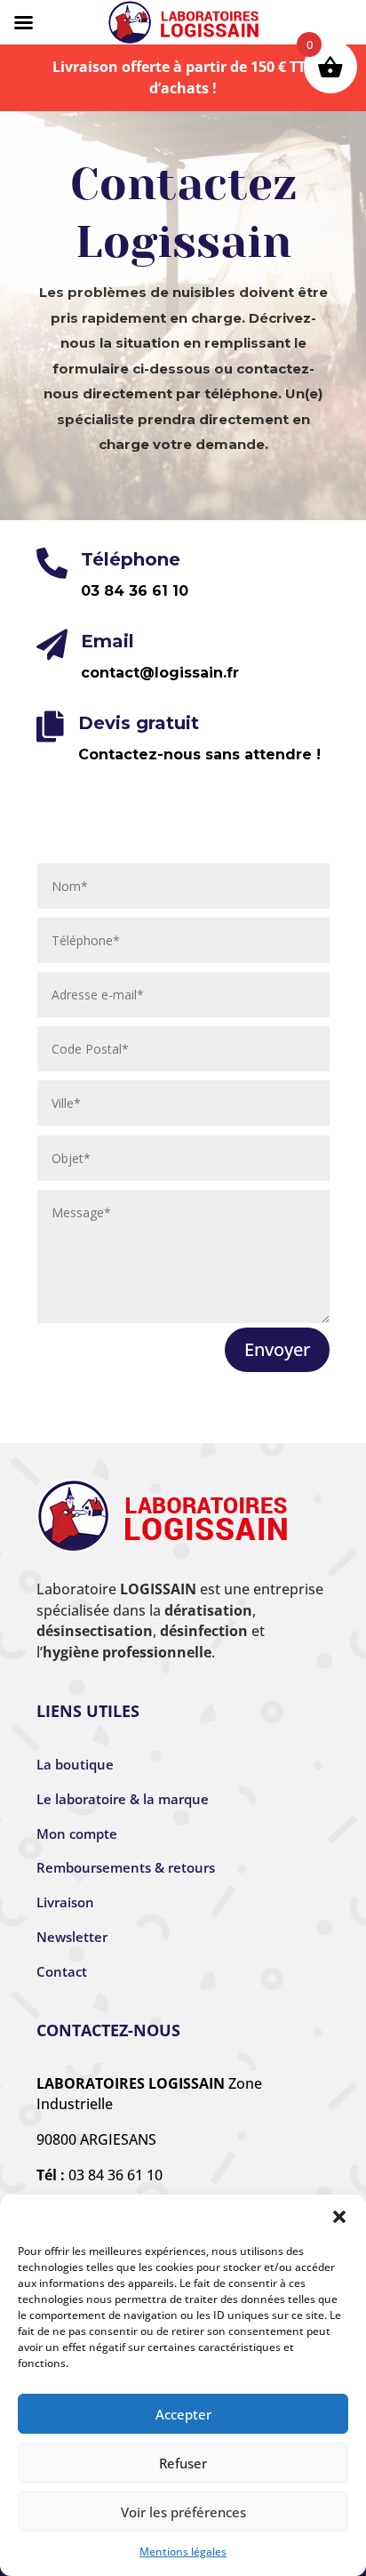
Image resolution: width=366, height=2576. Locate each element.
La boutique (75, 1764)
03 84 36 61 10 (115, 2175)
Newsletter (72, 1937)
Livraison (65, 1902)
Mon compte (77, 1834)
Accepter (183, 2414)
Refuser (183, 2463)
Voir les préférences (183, 2512)
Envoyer (277, 1349)
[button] (339, 2217)
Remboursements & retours (126, 1867)
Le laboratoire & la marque (123, 1799)
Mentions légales (183, 2552)
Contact (62, 1971)
